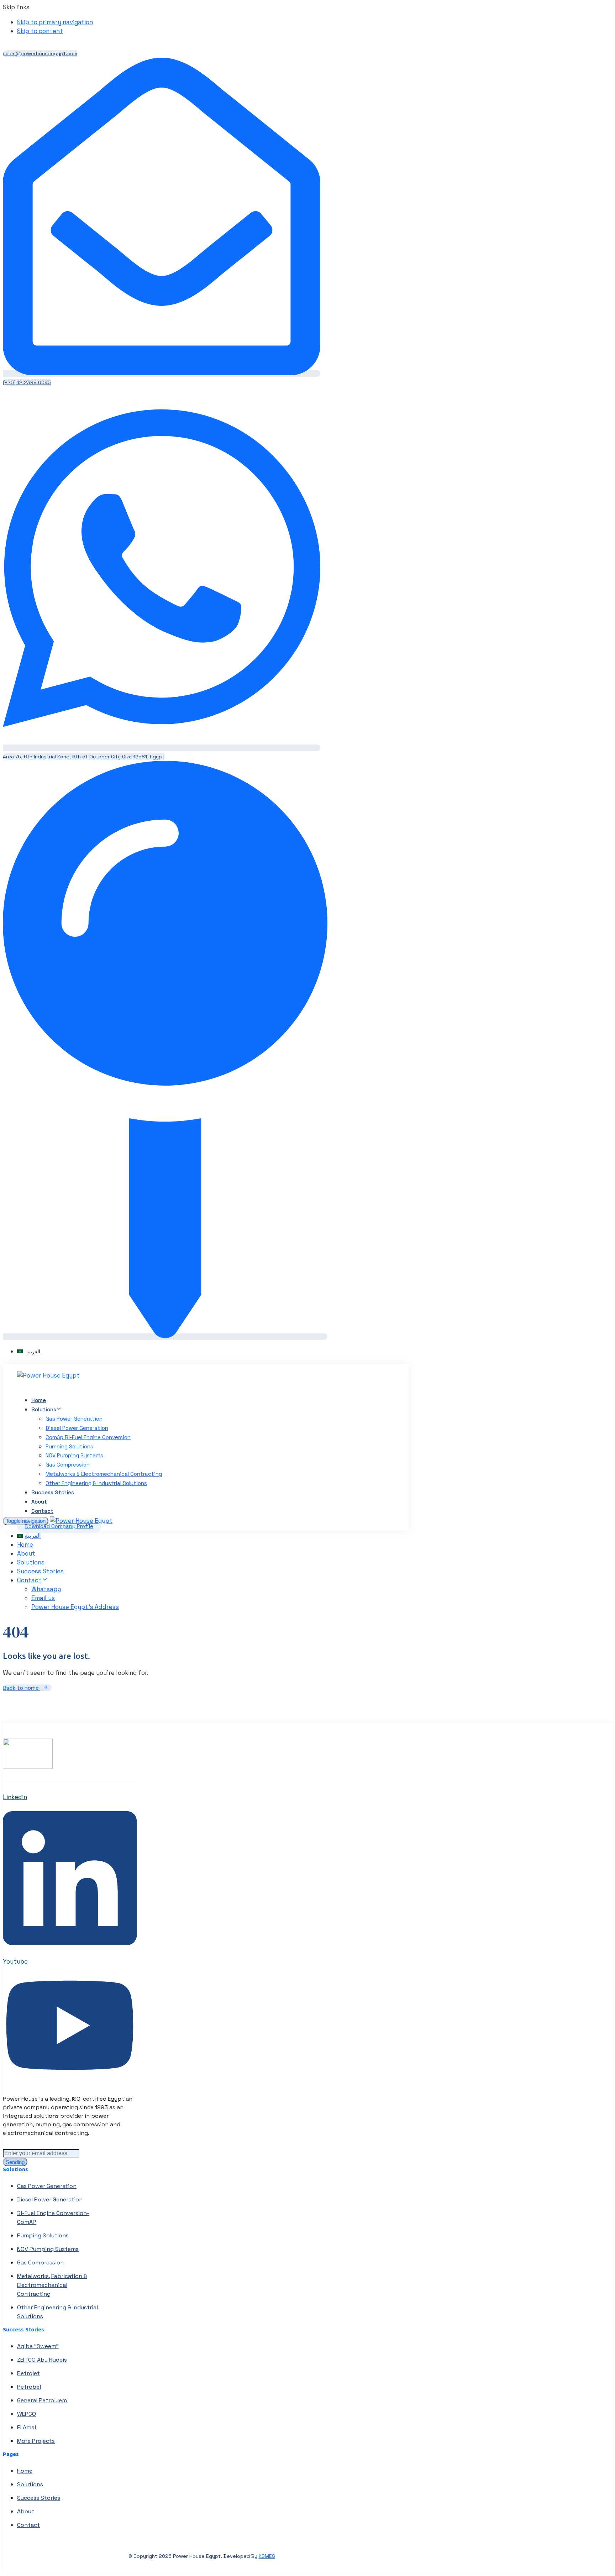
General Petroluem (42, 2400)
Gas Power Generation (74, 1419)
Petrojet (28, 2373)
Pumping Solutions (69, 1446)
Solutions (44, 1409)
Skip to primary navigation (55, 22)
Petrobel (29, 2387)
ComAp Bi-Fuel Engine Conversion (88, 1437)
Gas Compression (68, 1465)
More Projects (36, 2441)
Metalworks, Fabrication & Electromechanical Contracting (52, 2285)
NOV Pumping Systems (74, 1455)
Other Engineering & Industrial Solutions (96, 1483)
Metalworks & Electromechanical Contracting (104, 1474)
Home (39, 1400)
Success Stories (53, 1492)
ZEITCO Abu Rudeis (42, 2360)
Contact (42, 1511)
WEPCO (27, 2414)
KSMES (267, 2556)
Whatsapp (46, 1589)
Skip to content (40, 31)
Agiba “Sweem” (38, 2346)
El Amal (27, 2427)
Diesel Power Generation (77, 1428)
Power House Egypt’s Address (75, 1607)
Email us (43, 1598)
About (39, 1502)
